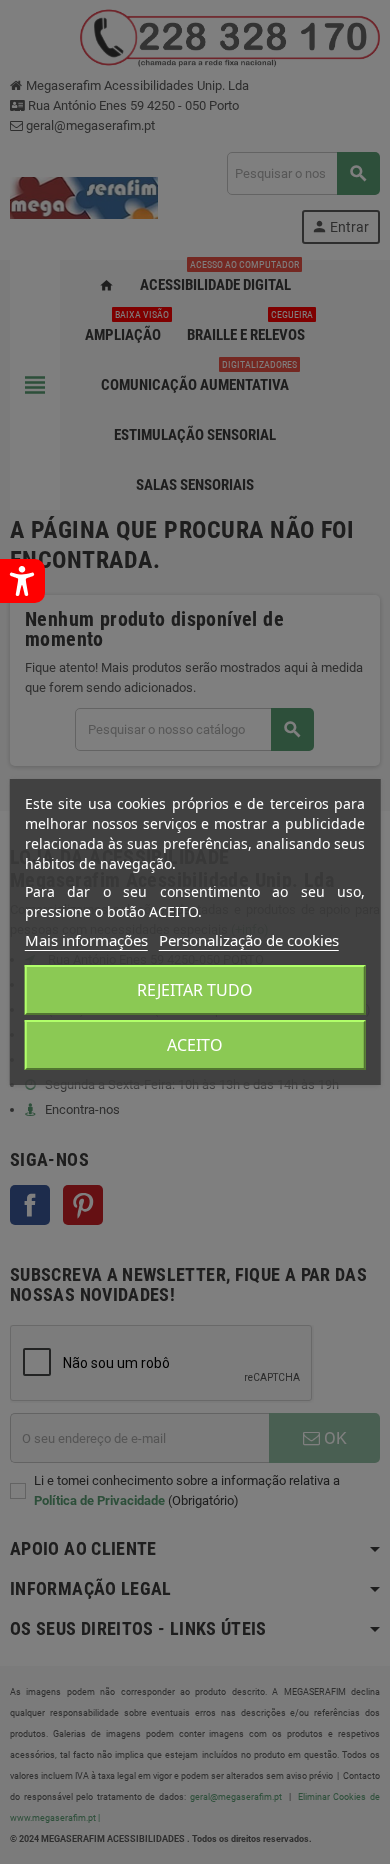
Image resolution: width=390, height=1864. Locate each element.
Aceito (195, 1045)
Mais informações (86, 940)
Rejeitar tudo (195, 990)
